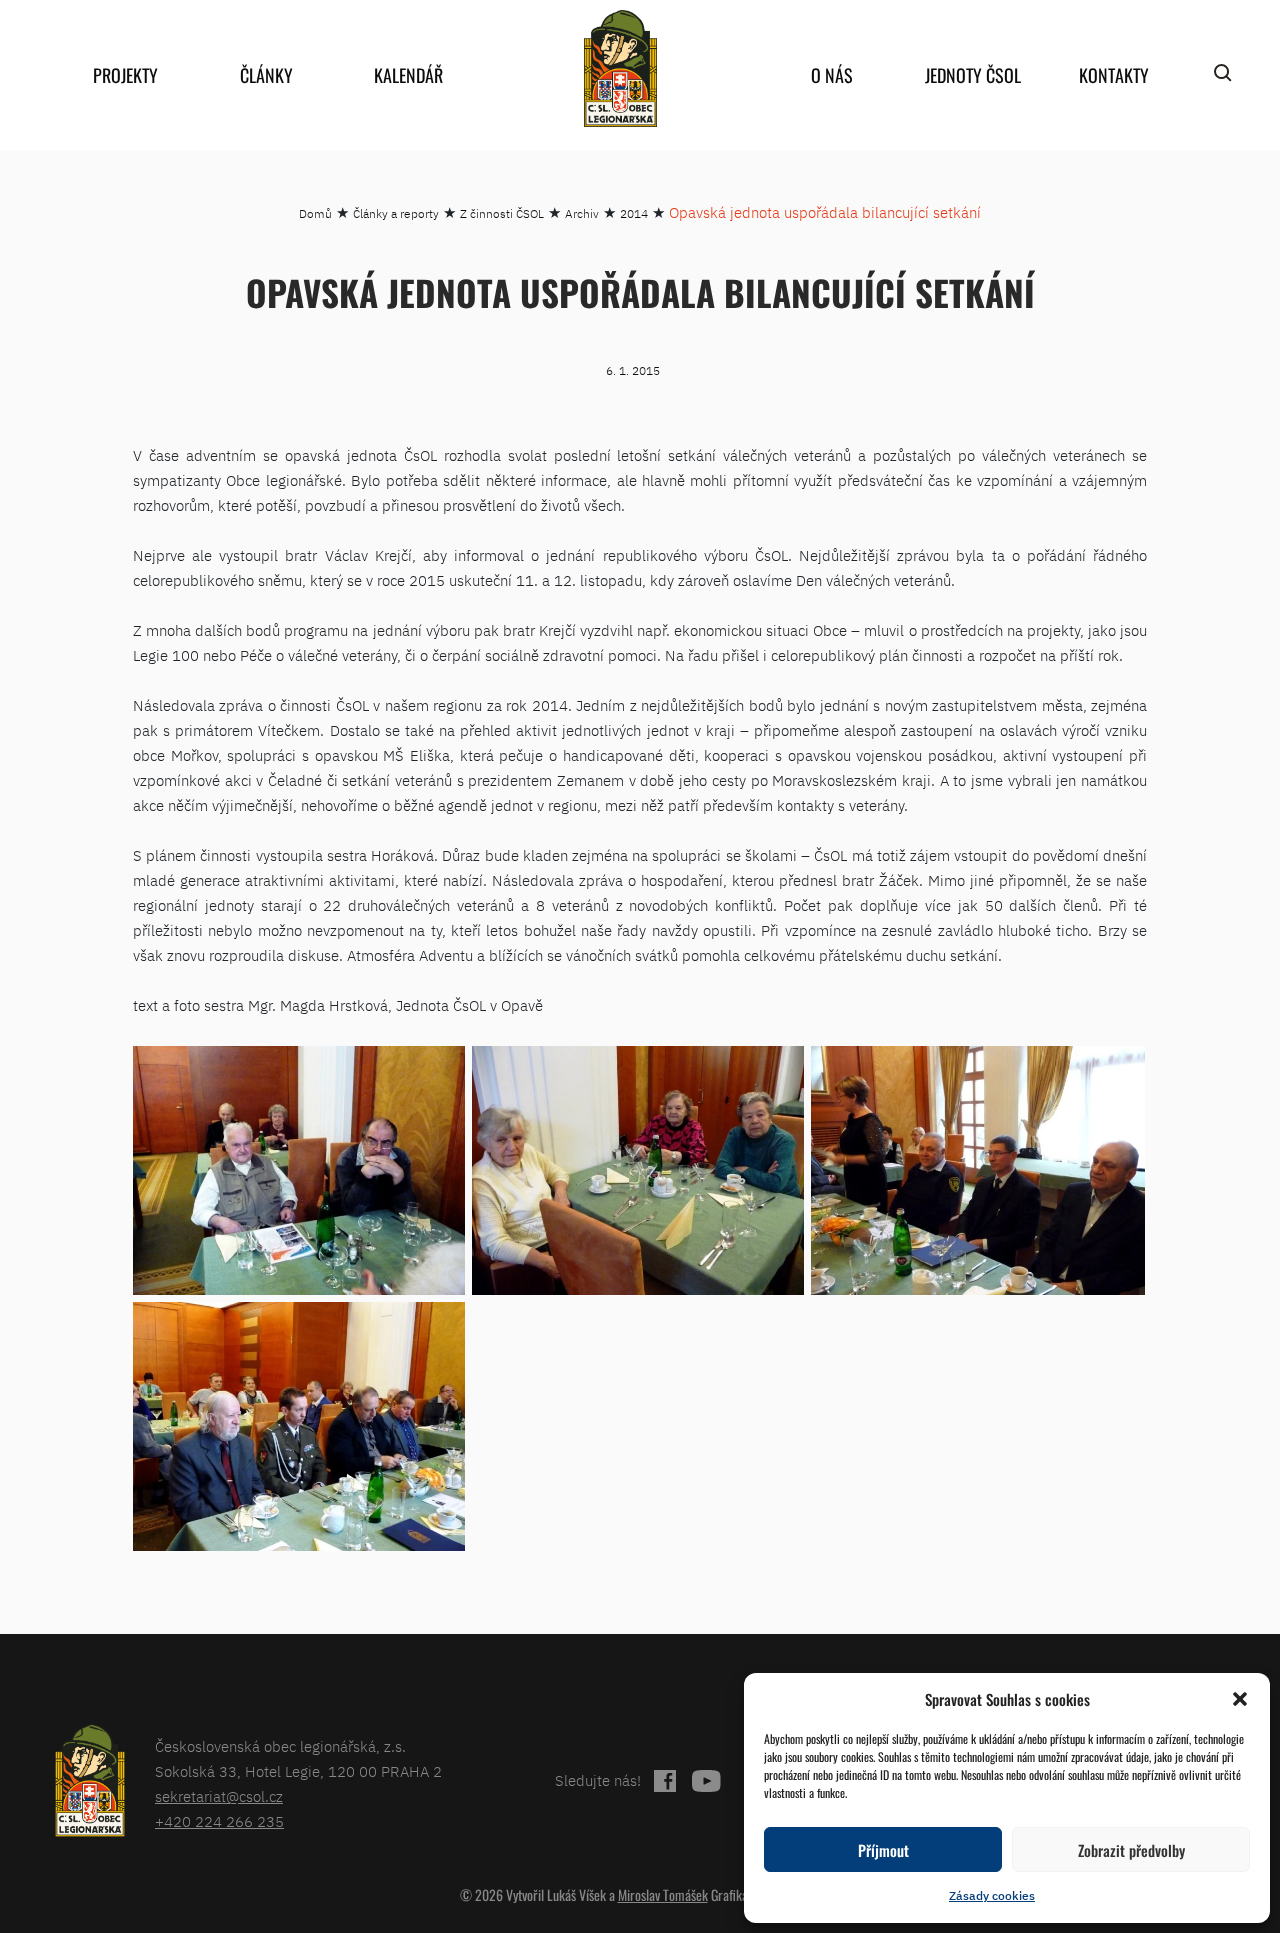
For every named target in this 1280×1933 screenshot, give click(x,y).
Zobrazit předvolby (1131, 1850)
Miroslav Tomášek (663, 1894)
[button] (1240, 1699)
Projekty (125, 75)
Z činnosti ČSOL (502, 213)
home (620, 68)
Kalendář (408, 75)
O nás (832, 75)
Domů (315, 213)
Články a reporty (396, 213)
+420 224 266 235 (219, 1821)
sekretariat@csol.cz (219, 1796)
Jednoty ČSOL (973, 75)
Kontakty (1114, 75)
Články (266, 75)
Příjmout (883, 1850)
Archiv (582, 213)
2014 (634, 213)
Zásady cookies (992, 1895)
